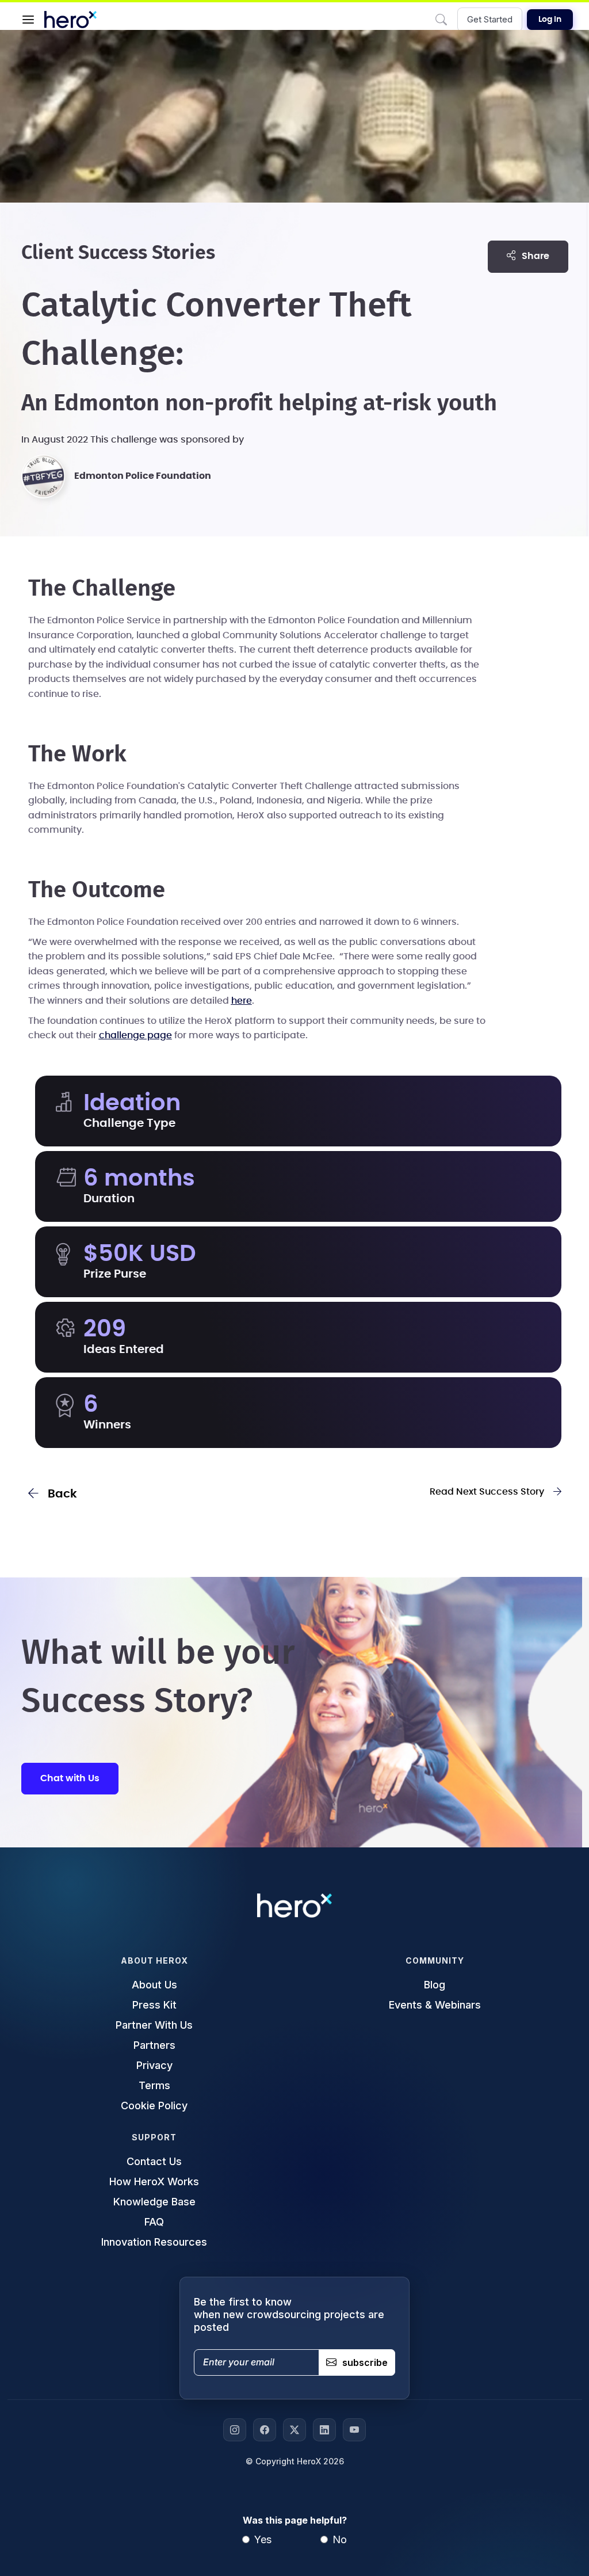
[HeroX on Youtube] (354, 2430)
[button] (28, 20)
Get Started (490, 19)
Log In (550, 20)
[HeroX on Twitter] (294, 2430)
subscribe (365, 2362)
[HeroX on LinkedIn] (324, 2430)
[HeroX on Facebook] (265, 2430)
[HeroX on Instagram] (235, 2430)
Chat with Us (70, 1778)
